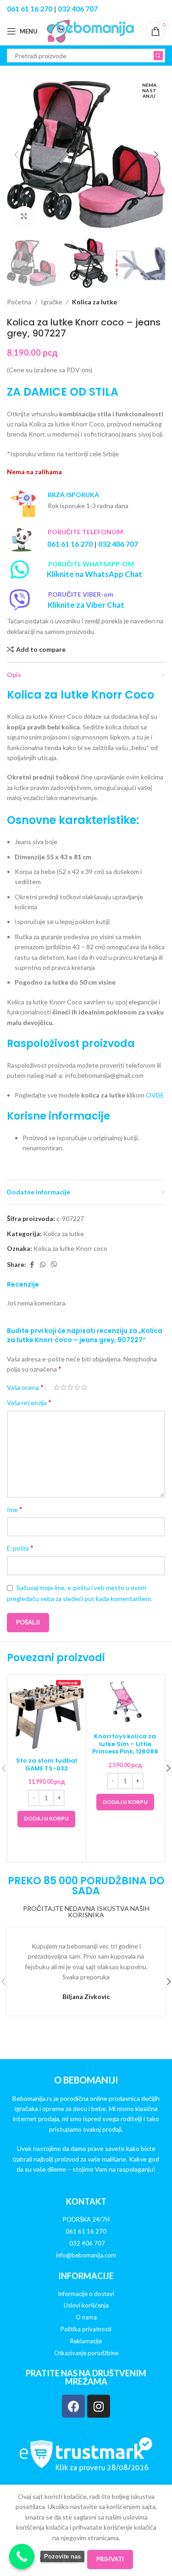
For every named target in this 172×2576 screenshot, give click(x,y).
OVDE (155, 1095)
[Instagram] (99, 2406)
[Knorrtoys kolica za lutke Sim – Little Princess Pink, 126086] (125, 1702)
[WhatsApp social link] (43, 1265)
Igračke (52, 302)
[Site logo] (90, 31)
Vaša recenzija (29, 1402)
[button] (16, 155)
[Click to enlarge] (24, 216)
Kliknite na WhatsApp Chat (94, 574)
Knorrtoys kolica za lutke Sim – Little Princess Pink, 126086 (125, 1744)
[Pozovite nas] (22, 2556)
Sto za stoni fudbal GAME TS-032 (47, 1764)
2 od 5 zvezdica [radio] (64, 1387)
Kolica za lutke (94, 302)
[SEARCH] (158, 56)
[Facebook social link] (32, 1265)
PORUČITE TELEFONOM (85, 532)
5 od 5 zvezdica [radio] (84, 1387)
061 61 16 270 (30, 8)
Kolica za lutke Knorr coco (70, 1248)
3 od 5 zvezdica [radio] (70, 1387)
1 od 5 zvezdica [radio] (57, 1387)
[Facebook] (73, 2406)
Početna (19, 302)
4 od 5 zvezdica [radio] (77, 1387)
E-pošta (20, 1548)
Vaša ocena (25, 1387)
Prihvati (110, 2559)
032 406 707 (78, 8)
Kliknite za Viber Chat (86, 605)
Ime (15, 1509)
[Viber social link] (54, 1265)
